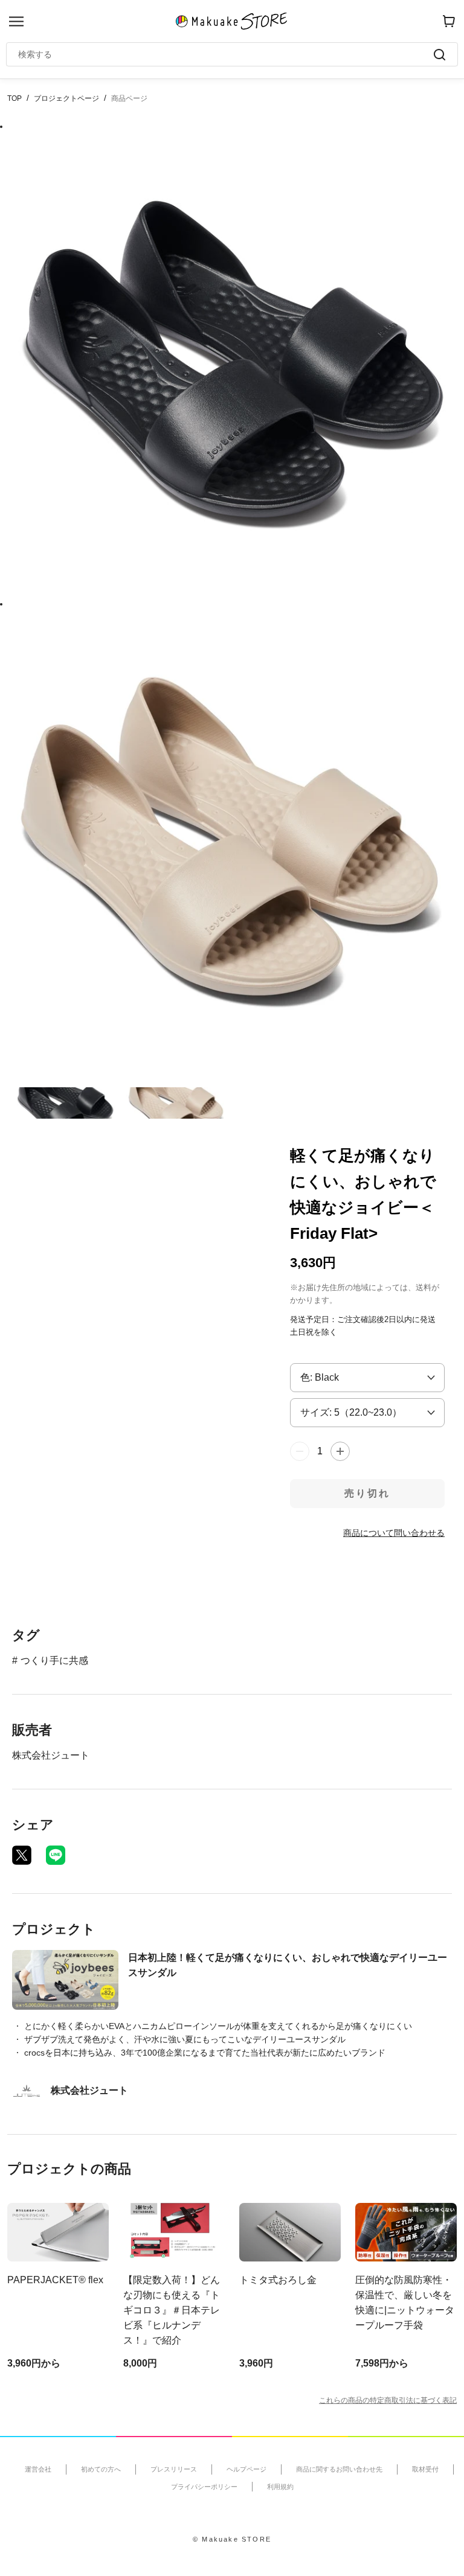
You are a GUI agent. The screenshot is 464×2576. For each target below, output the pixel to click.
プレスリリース (174, 2469)
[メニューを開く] (16, 21)
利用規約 (280, 2487)
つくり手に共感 (54, 1660)
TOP (14, 98)
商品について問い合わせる (394, 1533)
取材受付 (425, 2469)
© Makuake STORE (232, 2539)
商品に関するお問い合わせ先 (339, 2469)
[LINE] (56, 1855)
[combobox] (226, 54)
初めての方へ (101, 2469)
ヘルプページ (246, 2469)
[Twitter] (22, 1855)
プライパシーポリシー (204, 2487)
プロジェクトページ (66, 98)
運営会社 (38, 2469)
